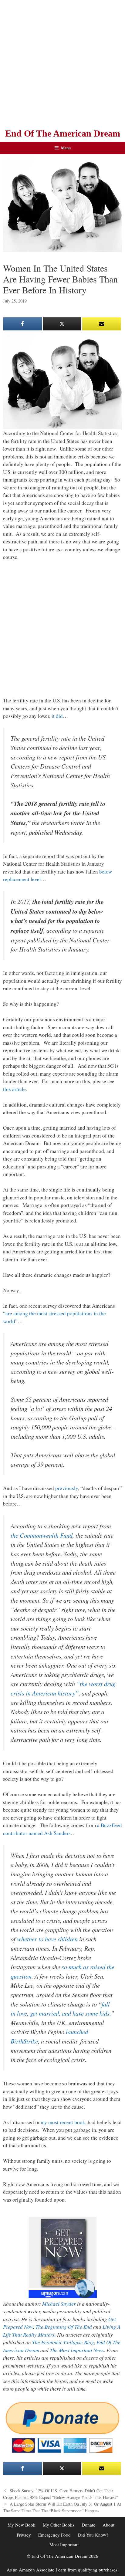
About (108, 2525)
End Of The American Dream (63, 133)
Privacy (24, 2535)
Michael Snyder (59, 2304)
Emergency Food (54, 2535)
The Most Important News (77, 2350)
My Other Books (59, 2525)
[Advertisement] (62, 63)
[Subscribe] (102, 324)
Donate (88, 2525)
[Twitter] (62, 324)
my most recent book (63, 2122)
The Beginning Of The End (64, 2327)
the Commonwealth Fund (42, 1535)
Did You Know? (93, 2535)
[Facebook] (22, 324)
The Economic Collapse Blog (63, 2342)
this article (14, 1089)
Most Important (64, 2544)
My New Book (22, 2525)
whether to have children (47, 1939)
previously (67, 1488)
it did (57, 716)
